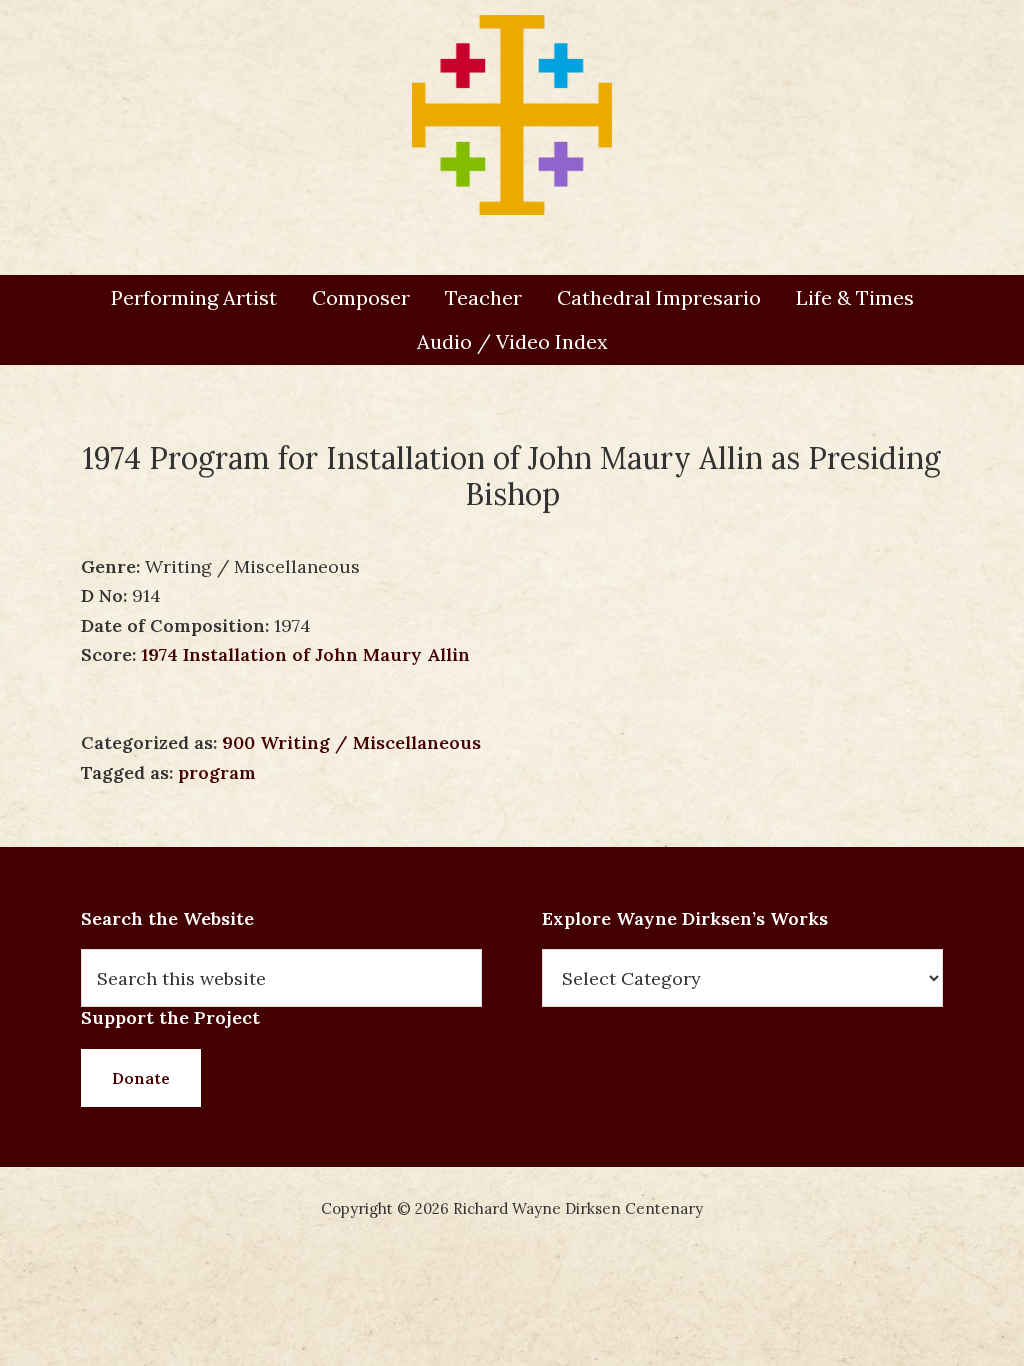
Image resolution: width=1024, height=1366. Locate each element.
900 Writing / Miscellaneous (351, 742)
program (217, 772)
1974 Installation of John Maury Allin (305, 654)
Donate (141, 1078)
